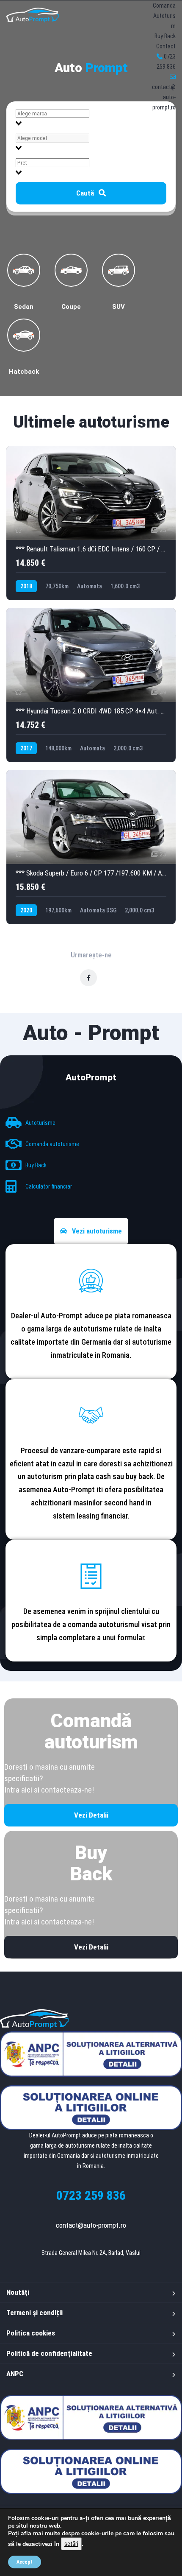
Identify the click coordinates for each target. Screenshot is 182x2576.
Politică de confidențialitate (49, 2353)
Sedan (24, 306)
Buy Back (165, 36)
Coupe (71, 306)
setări (71, 2544)
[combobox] (91, 118)
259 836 (91, 2195)
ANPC (15, 2374)
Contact (166, 46)
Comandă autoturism (91, 1731)
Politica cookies (31, 2333)
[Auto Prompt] (33, 15)
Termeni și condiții (34, 2313)
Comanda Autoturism (164, 16)
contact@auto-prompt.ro (91, 2225)
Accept (25, 2562)
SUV (119, 306)
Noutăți (18, 2292)
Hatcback (24, 371)
